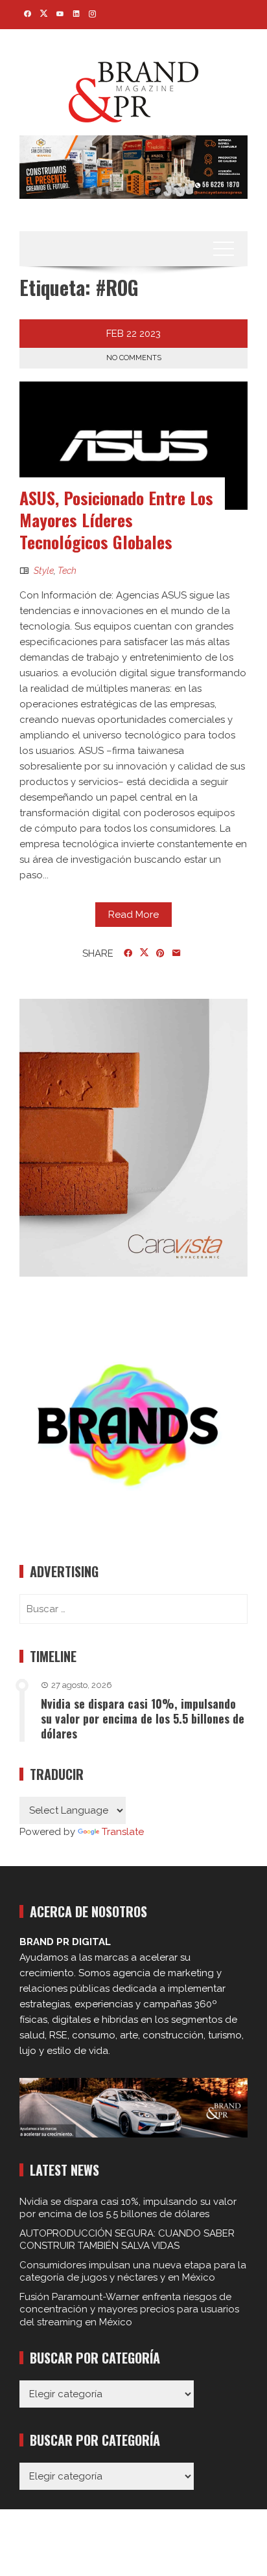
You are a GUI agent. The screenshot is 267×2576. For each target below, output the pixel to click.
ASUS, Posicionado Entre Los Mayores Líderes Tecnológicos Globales (116, 520)
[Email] (177, 953)
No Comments (134, 358)
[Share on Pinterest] (160, 953)
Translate (123, 1832)
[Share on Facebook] (128, 953)
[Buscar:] (133, 1609)
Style (44, 571)
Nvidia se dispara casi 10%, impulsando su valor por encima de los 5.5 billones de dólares (143, 1719)
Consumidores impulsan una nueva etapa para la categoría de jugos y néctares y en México (133, 2272)
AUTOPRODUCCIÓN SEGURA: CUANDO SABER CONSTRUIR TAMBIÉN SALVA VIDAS (127, 2240)
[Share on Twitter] (144, 953)
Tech (67, 571)
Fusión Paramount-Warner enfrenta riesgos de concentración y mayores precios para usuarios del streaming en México (129, 2309)
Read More (133, 915)
